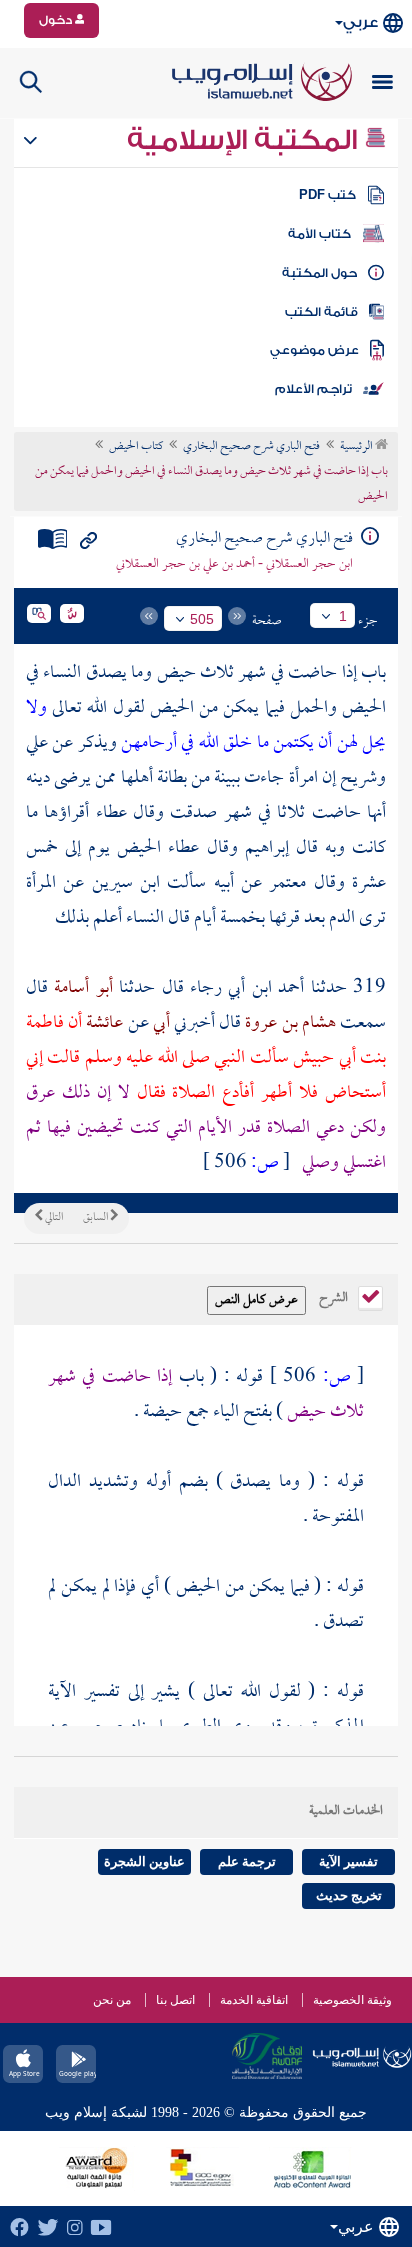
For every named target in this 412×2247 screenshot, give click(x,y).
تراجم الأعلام (313, 389)
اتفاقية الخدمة (254, 2000)
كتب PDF (327, 195)
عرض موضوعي (314, 350)
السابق (96, 1218)
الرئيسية (357, 447)
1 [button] (343, 616)
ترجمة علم (247, 1861)
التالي (53, 1218)
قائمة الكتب (321, 312)
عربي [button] (360, 22)
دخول (57, 20)
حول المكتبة (319, 273)
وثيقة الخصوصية (352, 2000)
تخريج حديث (349, 1895)
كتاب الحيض (136, 447)
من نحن (112, 2000)
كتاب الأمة (319, 234)
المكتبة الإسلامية (245, 140)
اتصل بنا (175, 2000)
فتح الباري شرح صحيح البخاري (251, 447)
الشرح (335, 1296)
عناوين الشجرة (144, 1861)
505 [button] (202, 619)
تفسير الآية (348, 1861)
